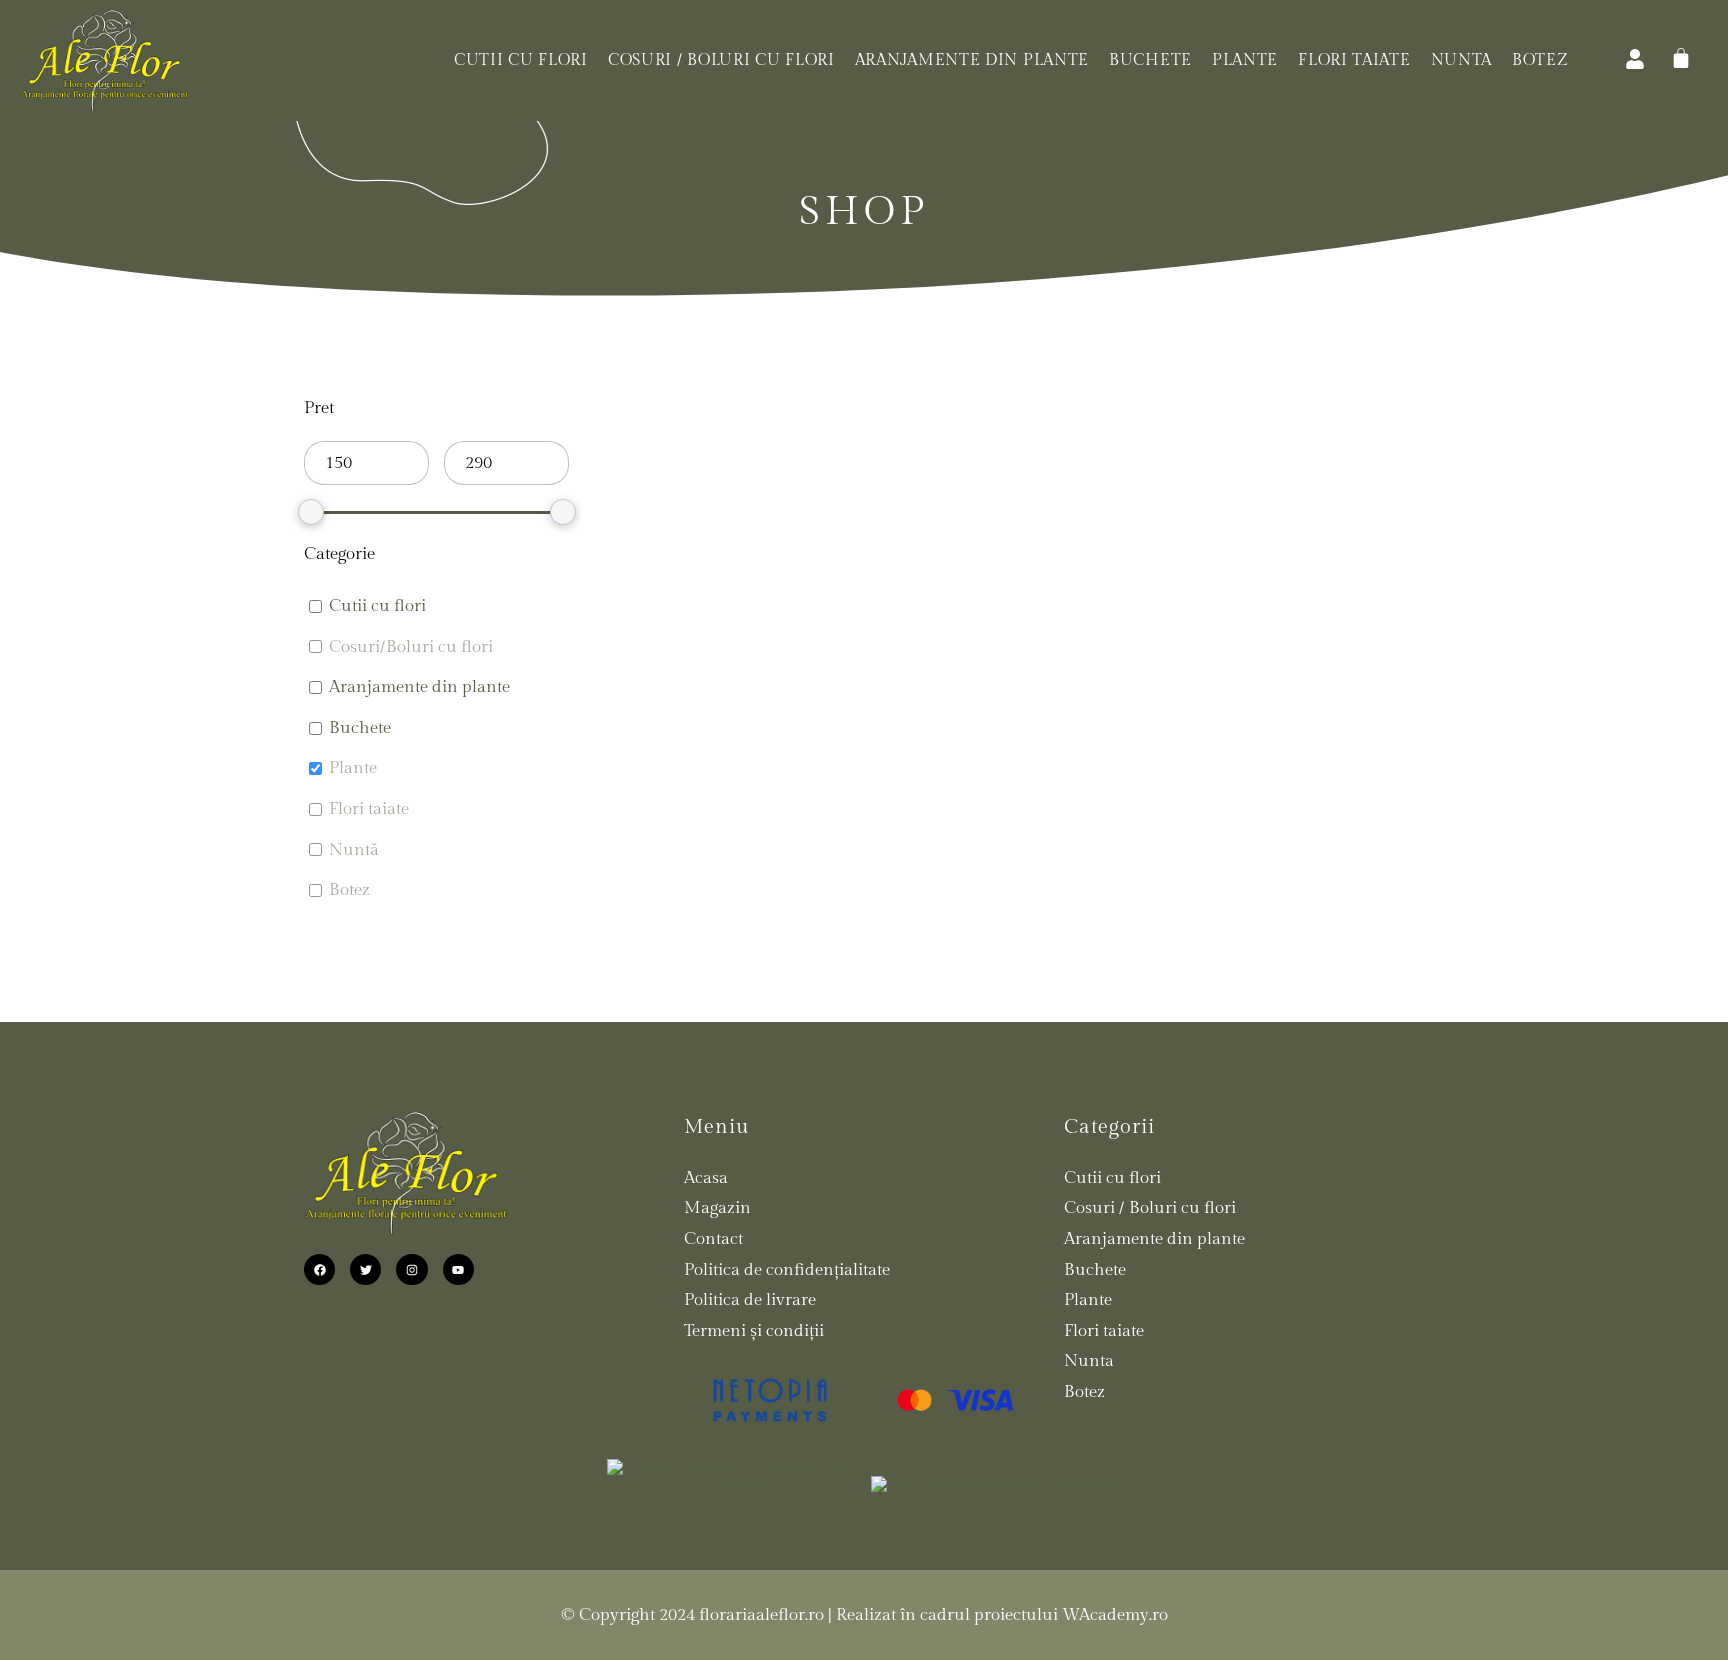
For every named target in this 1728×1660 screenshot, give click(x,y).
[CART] (1681, 58)
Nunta (1462, 60)
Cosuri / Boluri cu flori (721, 60)
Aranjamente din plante (972, 60)
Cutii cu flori (521, 60)
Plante (1245, 60)
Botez (1540, 60)
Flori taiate (1354, 60)
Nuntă (354, 850)
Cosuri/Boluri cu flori (411, 647)
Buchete (1150, 60)
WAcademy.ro (1115, 1615)
